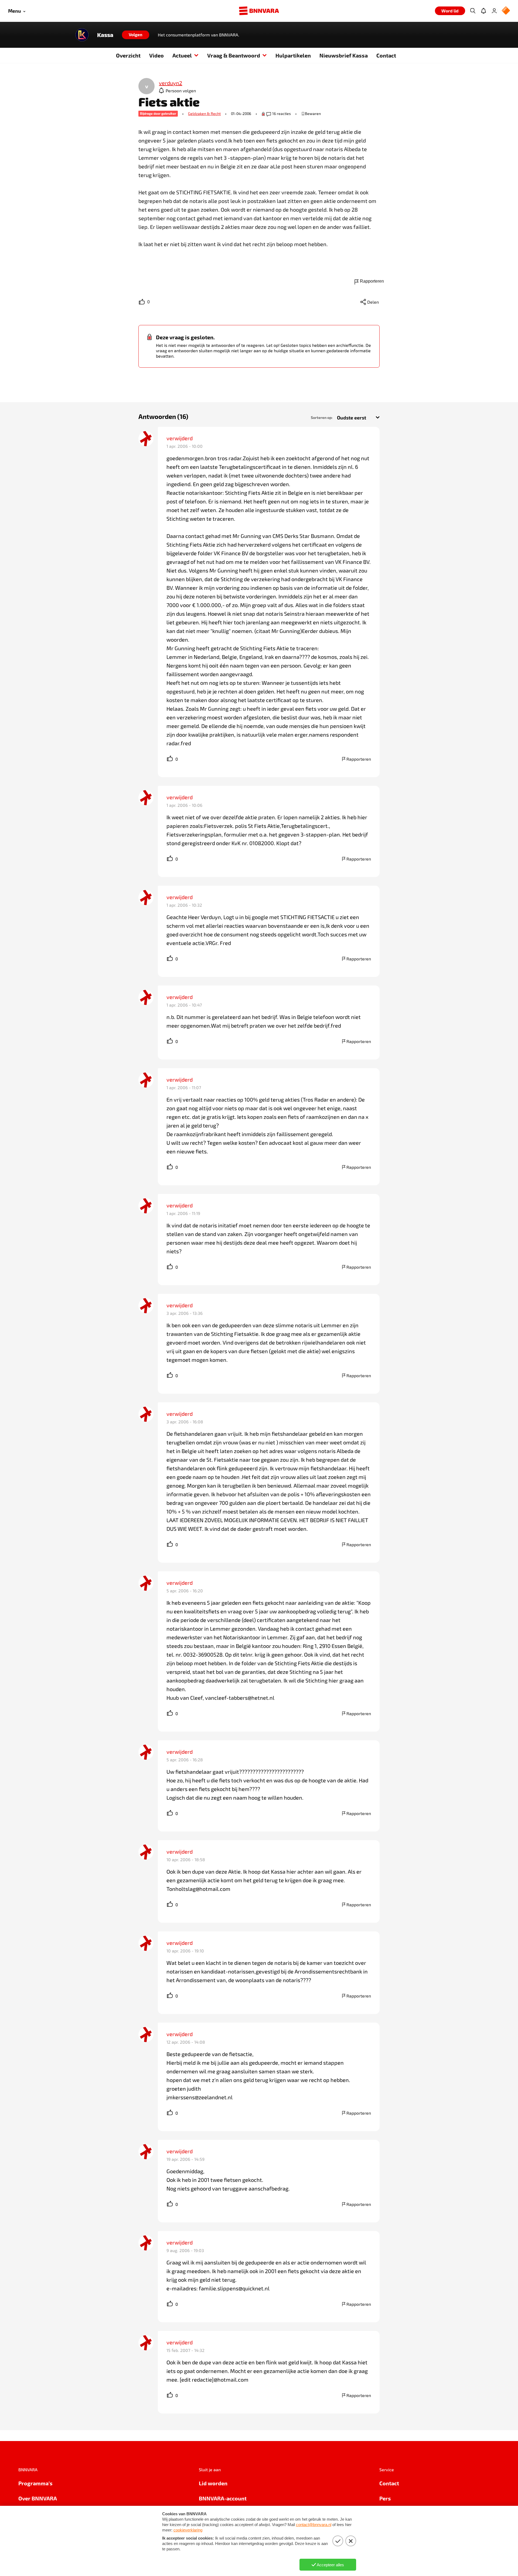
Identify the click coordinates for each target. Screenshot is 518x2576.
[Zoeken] (473, 11)
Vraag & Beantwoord (234, 55)
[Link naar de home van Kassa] (82, 35)
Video (156, 55)
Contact (386, 55)
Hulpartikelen (293, 55)
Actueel (182, 55)
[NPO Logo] (506, 11)
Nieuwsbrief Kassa (344, 55)
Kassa (105, 35)
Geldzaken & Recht (204, 114)
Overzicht (128, 55)
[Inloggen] (494, 11)
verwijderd (180, 438)
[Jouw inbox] (483, 11)
